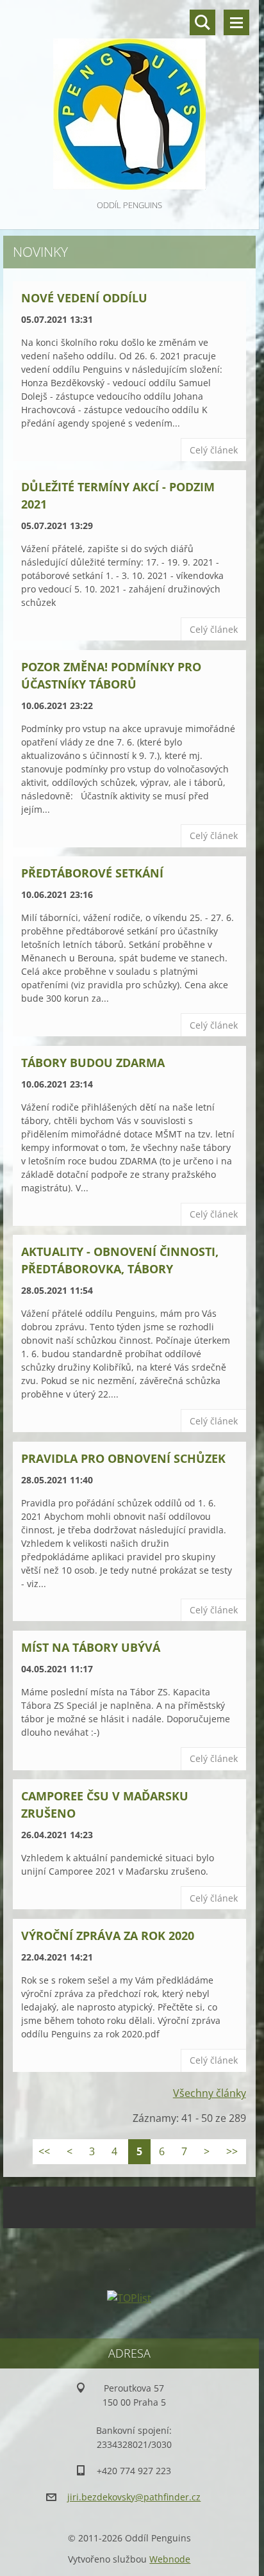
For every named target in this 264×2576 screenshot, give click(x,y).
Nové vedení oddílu (84, 298)
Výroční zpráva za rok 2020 (108, 1936)
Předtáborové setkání (92, 873)
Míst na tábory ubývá (91, 1647)
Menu (236, 22)
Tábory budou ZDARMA (93, 1063)
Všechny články (210, 2093)
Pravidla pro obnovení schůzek (123, 1458)
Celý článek (214, 450)
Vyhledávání (202, 22)
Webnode (170, 2559)
